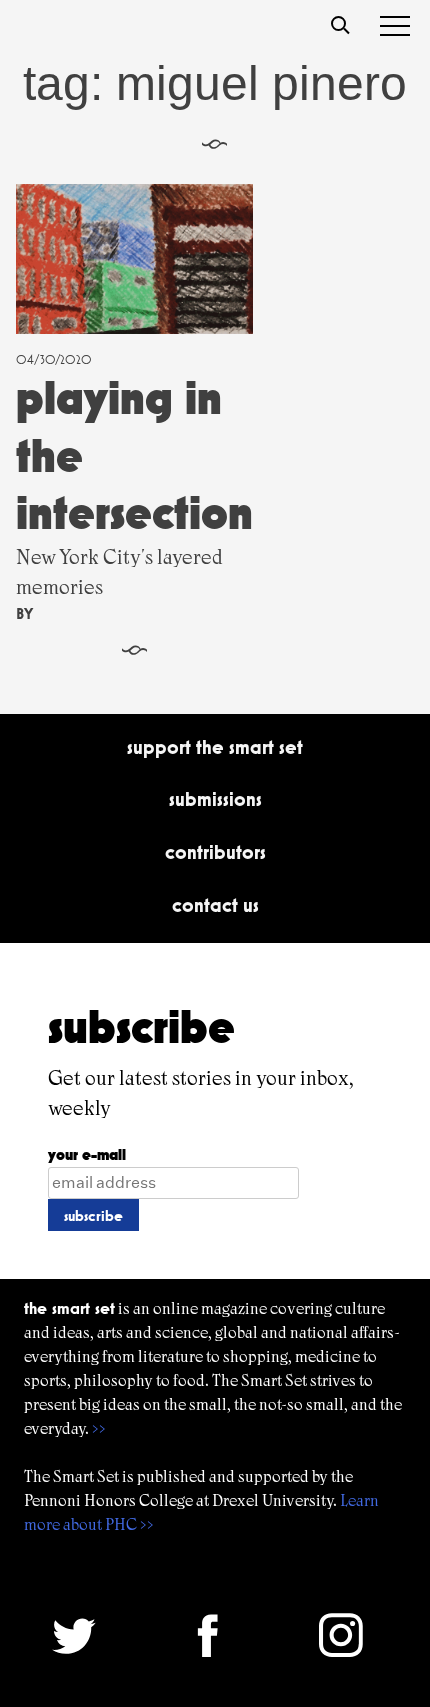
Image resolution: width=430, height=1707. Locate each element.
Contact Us (215, 905)
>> (99, 1428)
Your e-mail (87, 1154)
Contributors (215, 852)
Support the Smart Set (215, 747)
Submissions (215, 799)
